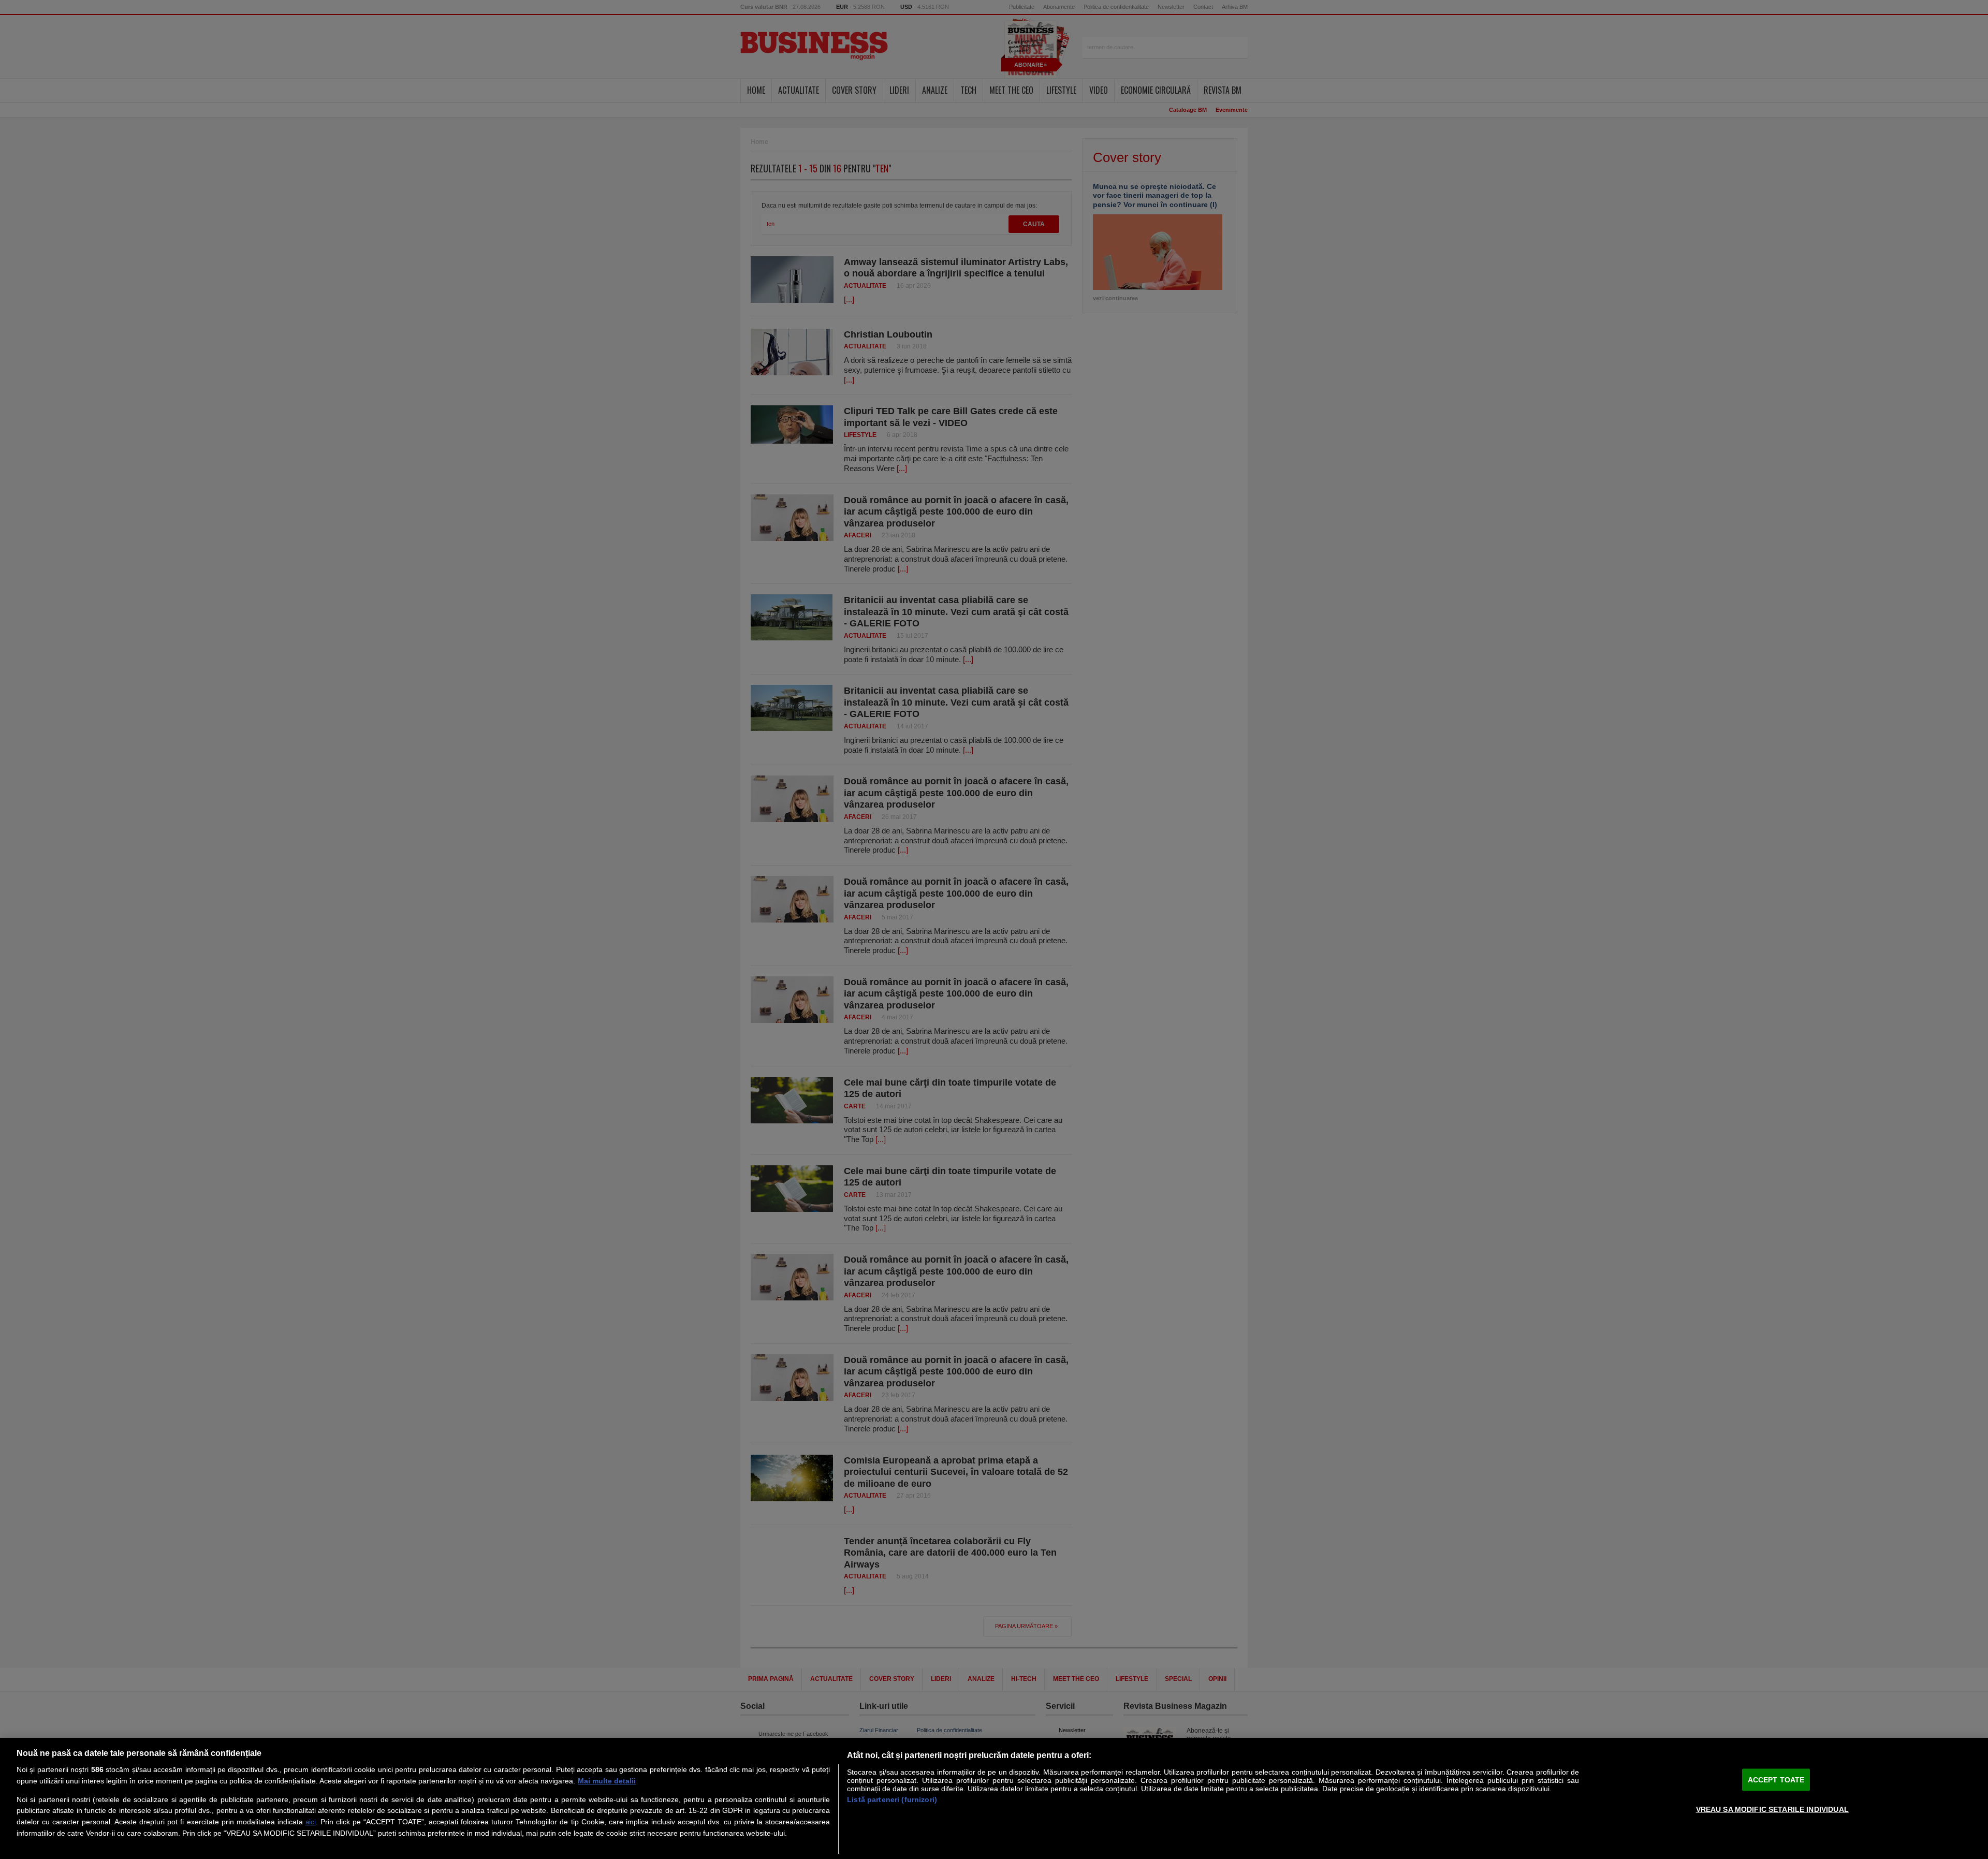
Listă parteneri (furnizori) (892, 1799)
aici (311, 1822)
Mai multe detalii (607, 1781)
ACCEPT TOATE (1776, 1780)
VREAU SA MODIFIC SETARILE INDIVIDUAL (1772, 1809)
